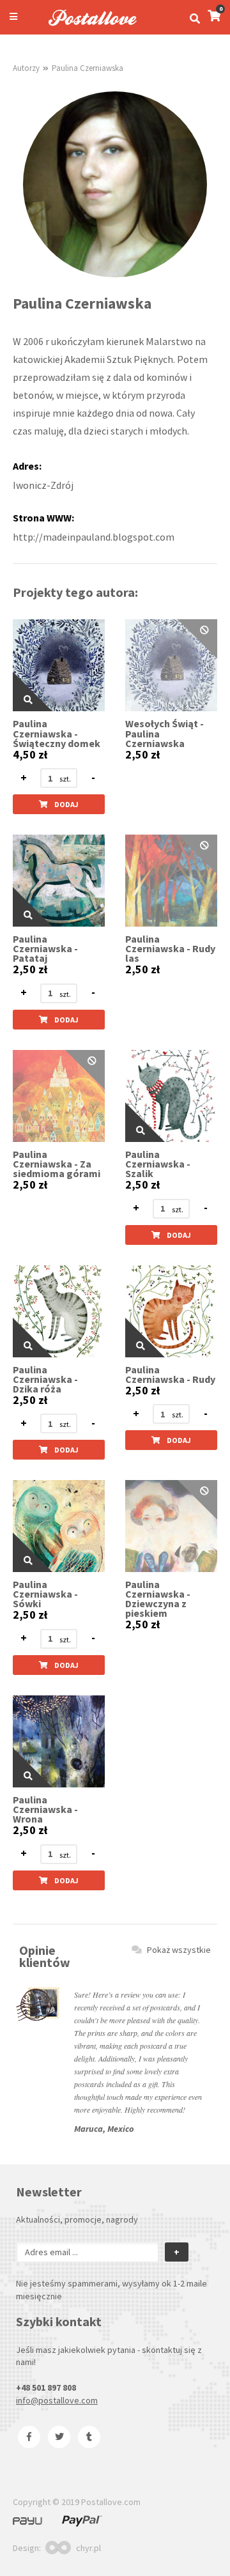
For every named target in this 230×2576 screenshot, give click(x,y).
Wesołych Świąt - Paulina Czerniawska (165, 733)
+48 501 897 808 (46, 2387)
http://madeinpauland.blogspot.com (94, 537)
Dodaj (66, 804)
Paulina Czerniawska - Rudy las (170, 949)
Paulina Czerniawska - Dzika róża (45, 1379)
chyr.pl (88, 2548)
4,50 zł (30, 755)
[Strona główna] (87, 27)
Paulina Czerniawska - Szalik (158, 1164)
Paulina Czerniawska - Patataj (45, 949)
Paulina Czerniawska (88, 68)
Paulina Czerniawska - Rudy (170, 1375)
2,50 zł (142, 755)
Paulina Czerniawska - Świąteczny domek (57, 733)
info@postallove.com (57, 2400)
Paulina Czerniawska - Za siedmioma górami (57, 1164)
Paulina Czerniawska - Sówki (45, 1594)
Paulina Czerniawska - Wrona (45, 1809)
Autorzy (26, 68)
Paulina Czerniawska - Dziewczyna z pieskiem (158, 1599)
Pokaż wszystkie (179, 1950)
